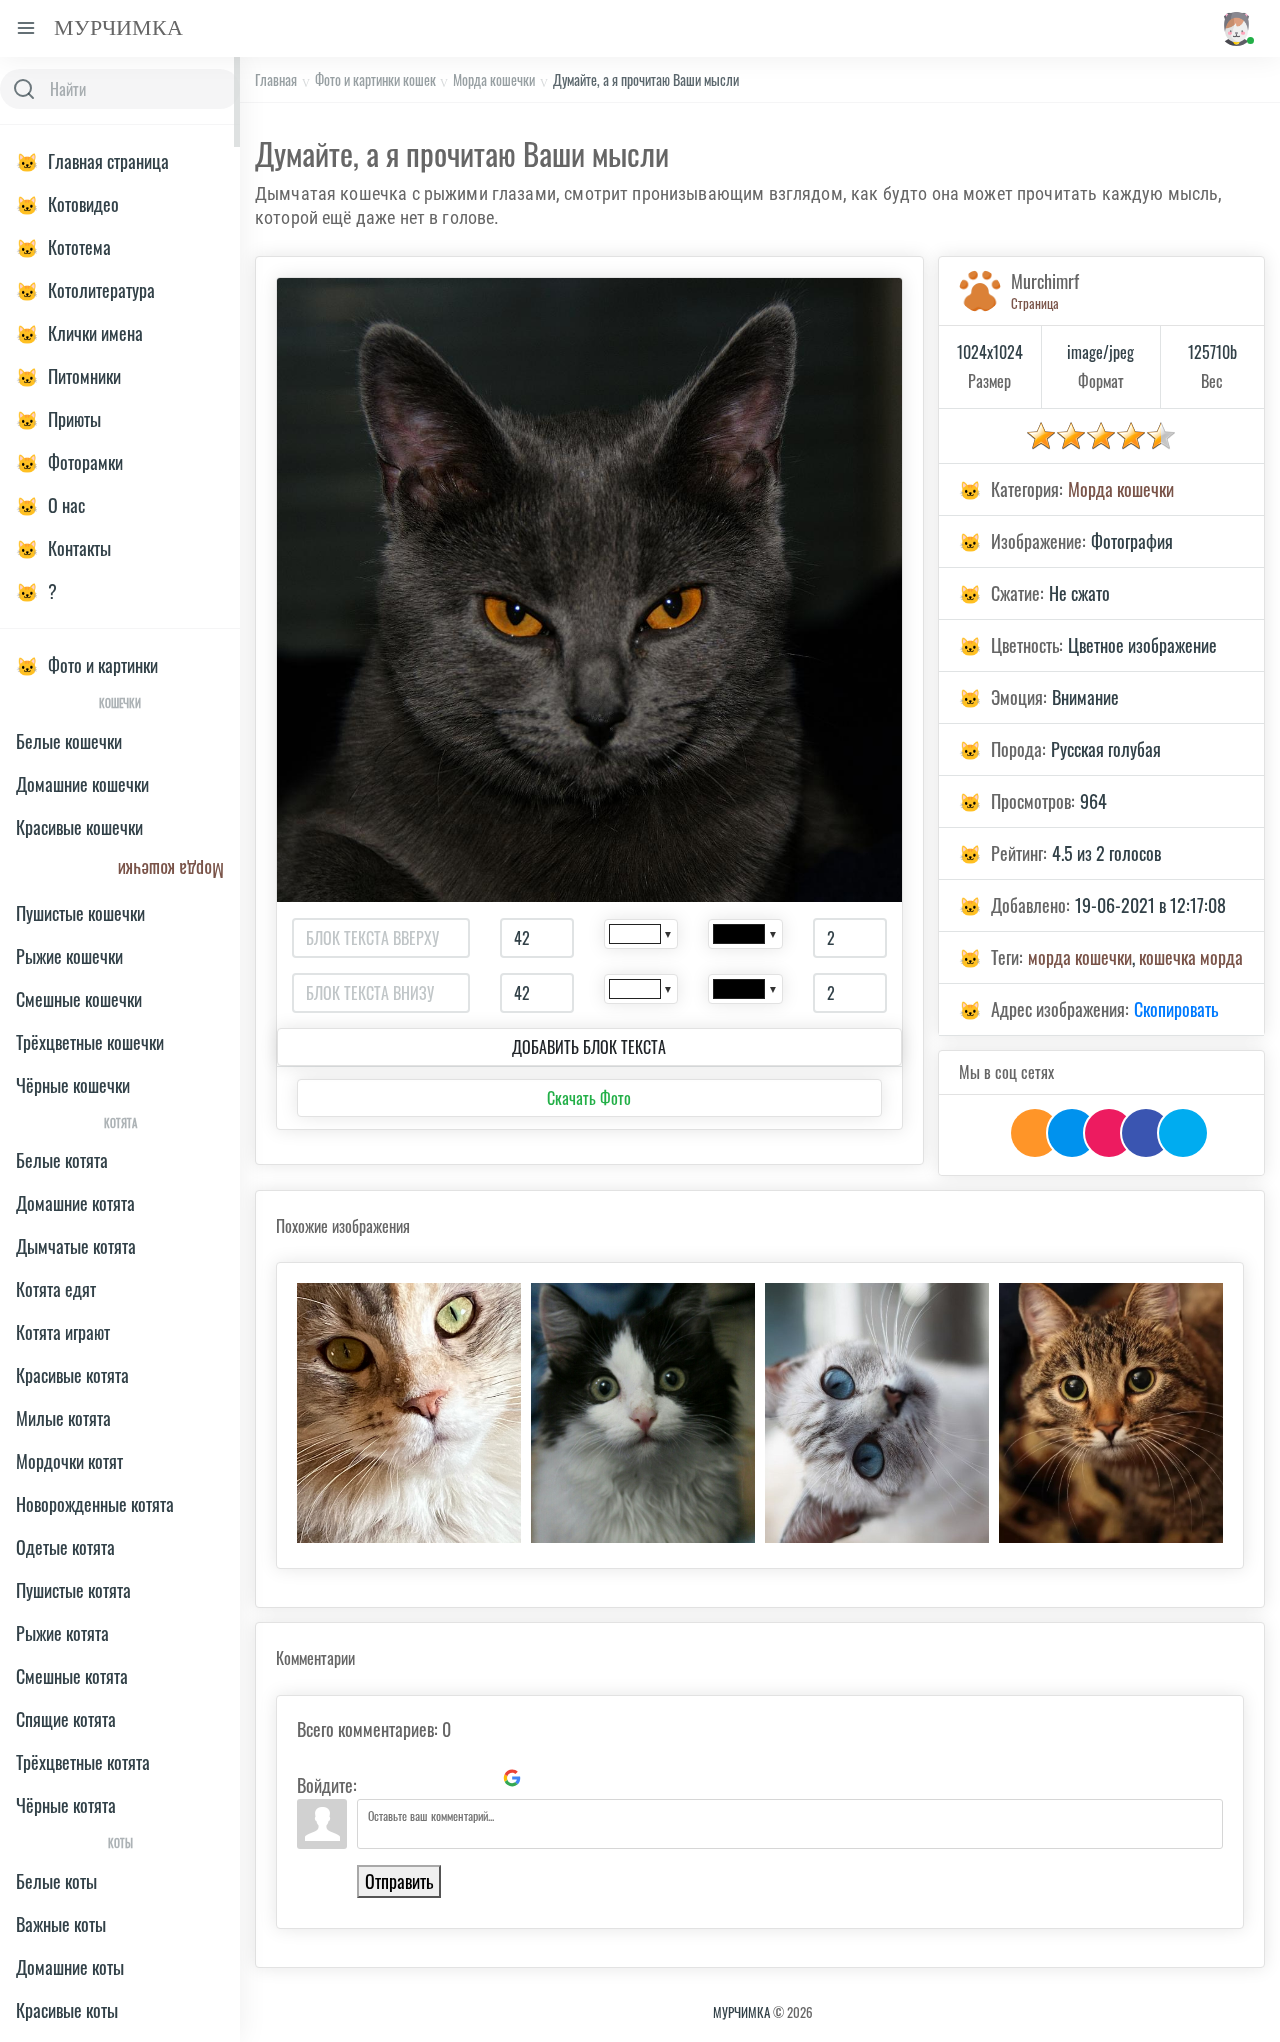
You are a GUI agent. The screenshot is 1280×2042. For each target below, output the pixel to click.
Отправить (399, 1881)
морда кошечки (1080, 957)
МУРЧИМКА (741, 2012)
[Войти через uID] (376, 1778)
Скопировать (1176, 1009)
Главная (276, 79)
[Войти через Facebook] (444, 1778)
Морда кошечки (494, 79)
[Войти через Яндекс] (478, 1778)
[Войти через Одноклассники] (546, 1778)
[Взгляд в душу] (409, 1413)
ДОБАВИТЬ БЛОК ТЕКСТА (589, 1047)
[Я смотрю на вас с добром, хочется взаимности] (877, 1413)
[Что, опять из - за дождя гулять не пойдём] (1111, 1413)
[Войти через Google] (512, 1778)
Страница (1035, 303)
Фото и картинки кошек (375, 79)
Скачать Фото (589, 1098)
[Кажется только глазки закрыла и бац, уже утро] (643, 1413)
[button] (1235, 28)
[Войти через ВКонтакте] (410, 1778)
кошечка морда (1191, 957)
